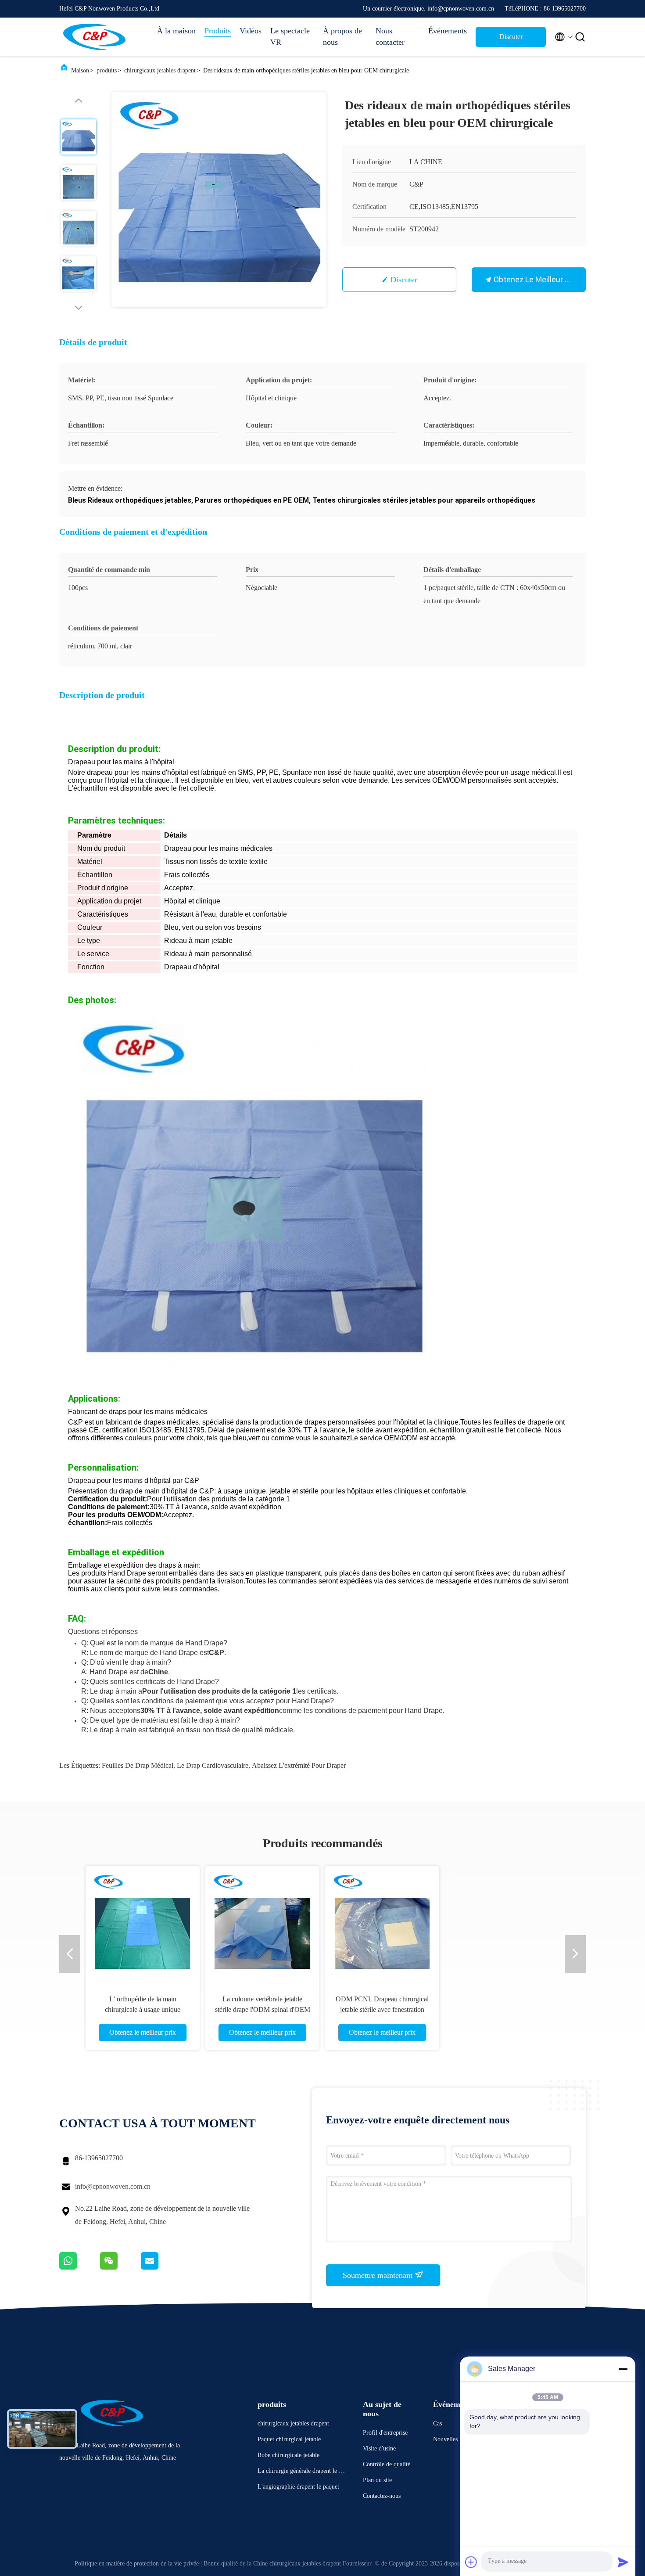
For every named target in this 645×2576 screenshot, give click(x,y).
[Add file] (471, 2562)
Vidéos (251, 31)
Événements (448, 31)
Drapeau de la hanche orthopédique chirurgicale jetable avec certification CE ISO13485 (143, 2009)
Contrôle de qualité (387, 2464)
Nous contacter (390, 36)
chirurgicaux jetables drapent (160, 70)
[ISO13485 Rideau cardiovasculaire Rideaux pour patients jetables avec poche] (262, 1923)
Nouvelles (445, 2439)
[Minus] (623, 2369)
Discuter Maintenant (511, 40)
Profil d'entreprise (385, 2433)
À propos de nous (342, 36)
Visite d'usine (379, 2448)
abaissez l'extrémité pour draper (299, 1765)
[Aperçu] (94, 37)
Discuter (404, 280)
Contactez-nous (382, 2496)
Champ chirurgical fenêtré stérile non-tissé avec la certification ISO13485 (502, 2009)
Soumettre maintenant (379, 2275)
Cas (437, 2423)
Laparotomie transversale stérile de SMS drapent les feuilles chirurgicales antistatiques (382, 2009)
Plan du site (377, 2480)
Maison (80, 70)
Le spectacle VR (290, 36)
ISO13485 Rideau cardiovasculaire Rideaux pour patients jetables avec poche (262, 2009)
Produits (218, 31)
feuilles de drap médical (138, 1765)
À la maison (176, 31)
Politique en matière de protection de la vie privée (137, 2563)
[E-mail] (161, 2267)
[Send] (623, 2562)
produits (107, 70)
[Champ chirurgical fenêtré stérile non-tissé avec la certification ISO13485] (502, 1923)
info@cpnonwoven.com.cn (113, 2186)
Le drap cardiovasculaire (213, 1765)
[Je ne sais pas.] (80, 2267)
